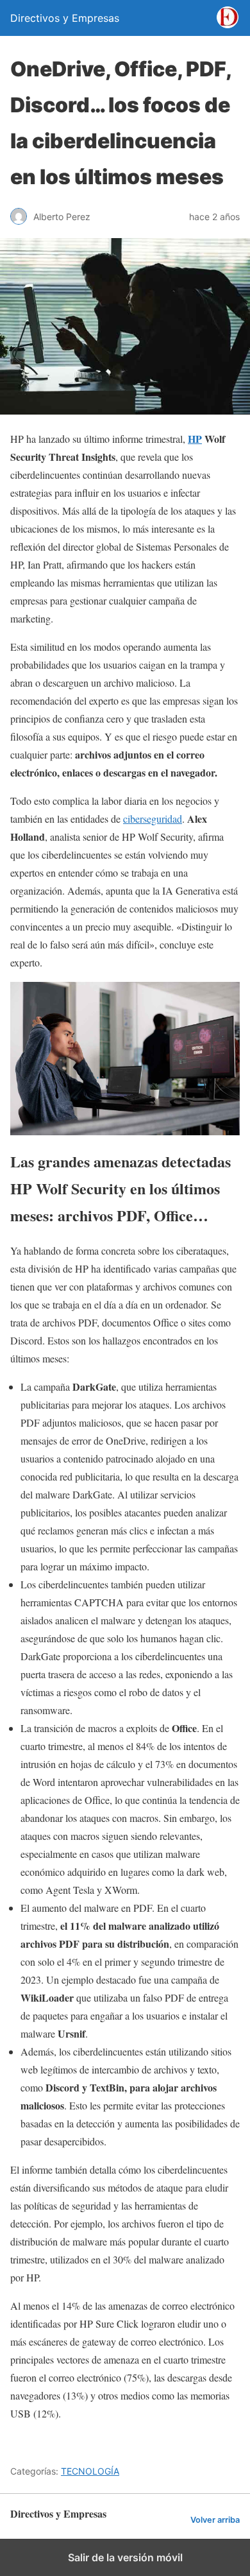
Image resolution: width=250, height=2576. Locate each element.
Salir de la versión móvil (125, 2557)
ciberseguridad (153, 819)
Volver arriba (215, 2520)
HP (195, 439)
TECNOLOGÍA (90, 2471)
